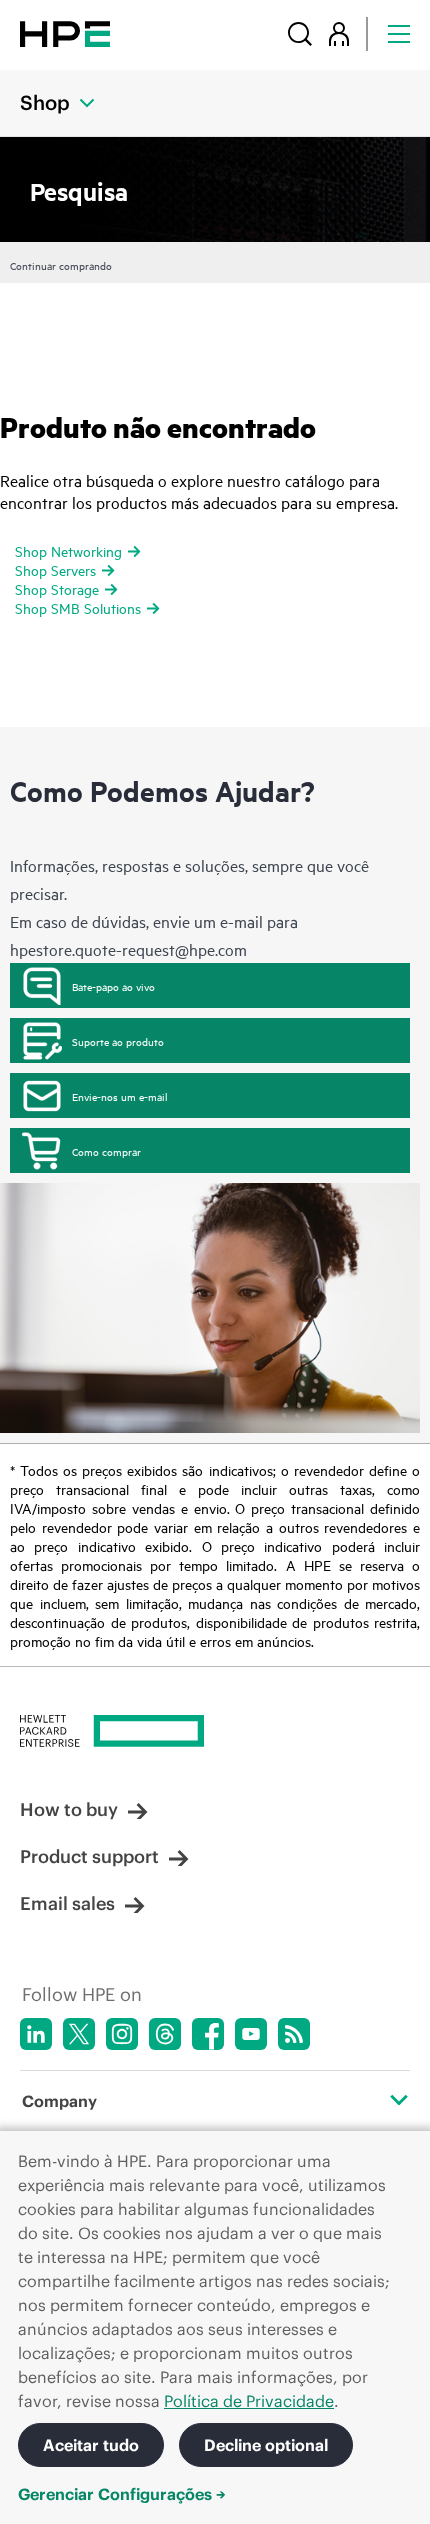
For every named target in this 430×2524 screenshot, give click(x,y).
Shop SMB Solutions (78, 607)
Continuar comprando (61, 265)
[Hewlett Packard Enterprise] (65, 33)
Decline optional (266, 2445)
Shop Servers (55, 569)
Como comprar (106, 1151)
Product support (89, 1856)
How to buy (69, 1809)
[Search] (300, 33)
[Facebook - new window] (208, 2034)
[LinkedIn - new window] (36, 2034)
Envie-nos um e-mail (120, 1096)
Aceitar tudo (91, 2445)
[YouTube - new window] (251, 2034)
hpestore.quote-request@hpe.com (128, 949)
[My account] (339, 33)
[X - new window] (79, 2034)
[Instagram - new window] (122, 2034)
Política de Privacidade (249, 2401)
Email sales (67, 1903)
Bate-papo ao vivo (113, 986)
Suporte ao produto (118, 1041)
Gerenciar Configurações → (122, 2494)
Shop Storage (57, 588)
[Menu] (399, 33)
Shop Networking (68, 550)
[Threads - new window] (165, 2034)
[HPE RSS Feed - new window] (294, 2034)
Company (59, 2101)
